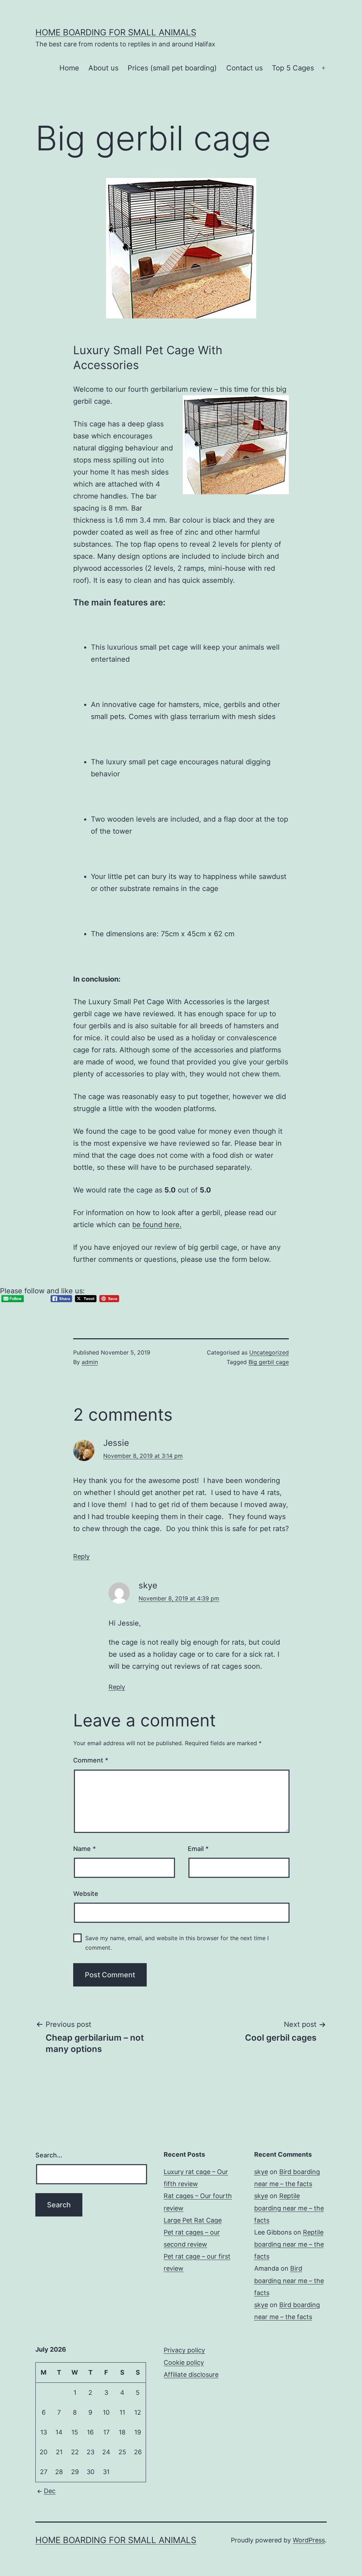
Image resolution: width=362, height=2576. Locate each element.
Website (86, 1894)
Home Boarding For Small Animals (116, 32)
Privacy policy (184, 2350)
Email (198, 1849)
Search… (49, 2155)
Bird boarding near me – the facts (289, 2280)
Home (69, 68)
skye (261, 2172)
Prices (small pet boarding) (172, 68)
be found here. (157, 1225)
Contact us (244, 68)
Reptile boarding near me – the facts (289, 2208)
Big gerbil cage (269, 1362)
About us (103, 68)
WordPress (309, 2540)
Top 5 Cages (293, 68)
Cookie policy (184, 2362)
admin (90, 1362)
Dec (50, 2491)
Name (84, 1849)
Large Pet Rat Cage (193, 2220)
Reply (81, 1556)
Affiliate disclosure (191, 2374)
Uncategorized (269, 1352)
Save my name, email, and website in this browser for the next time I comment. (177, 1943)
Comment (91, 1760)
